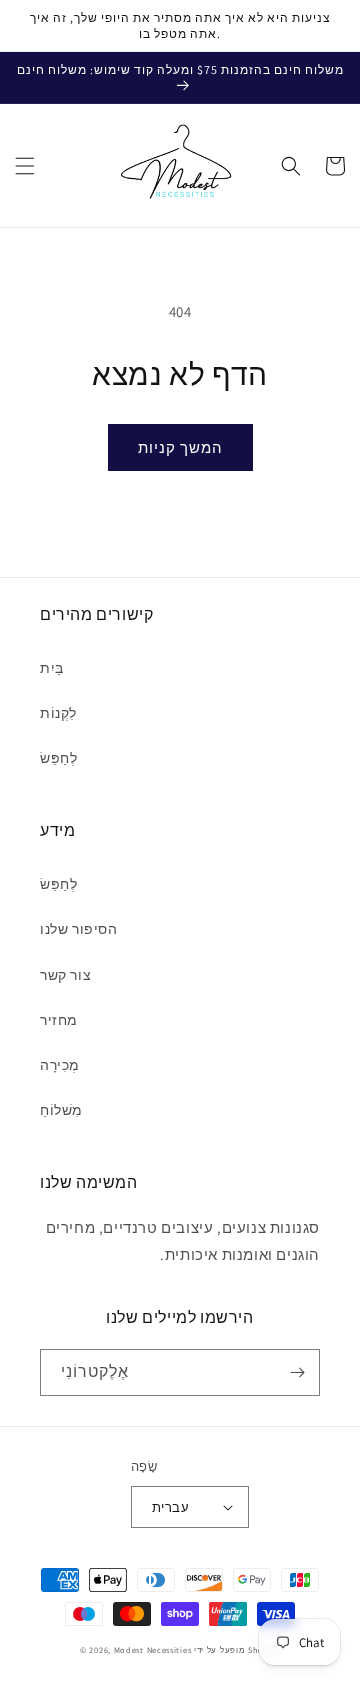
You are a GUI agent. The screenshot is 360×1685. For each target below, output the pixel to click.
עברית (170, 1507)
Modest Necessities (153, 1649)
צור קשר (65, 975)
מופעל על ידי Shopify (237, 1649)
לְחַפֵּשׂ (58, 758)
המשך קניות (180, 447)
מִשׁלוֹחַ (61, 1110)
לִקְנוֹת (58, 713)
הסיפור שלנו (79, 929)
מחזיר (59, 1020)
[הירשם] (297, 1372)
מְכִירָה (60, 1065)
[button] (25, 166)
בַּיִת (52, 668)
